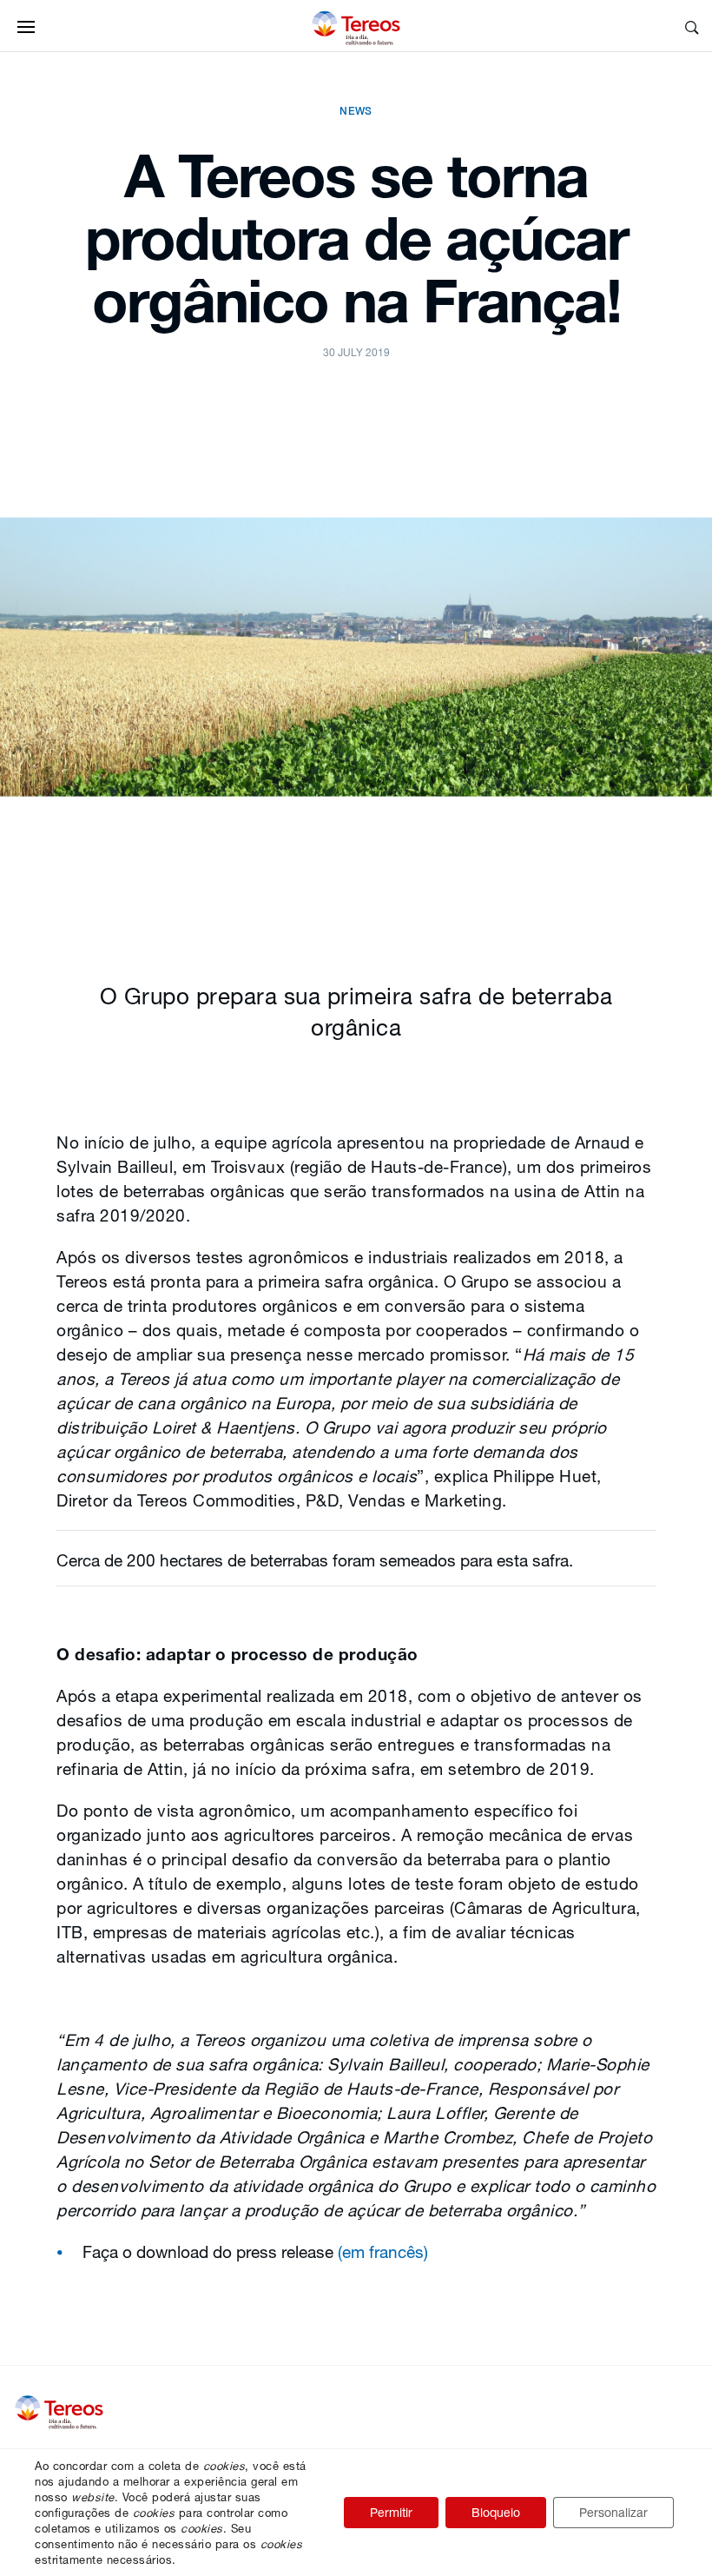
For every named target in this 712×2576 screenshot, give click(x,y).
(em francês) (383, 2252)
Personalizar (613, 2512)
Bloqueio (496, 2512)
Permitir (391, 2512)
